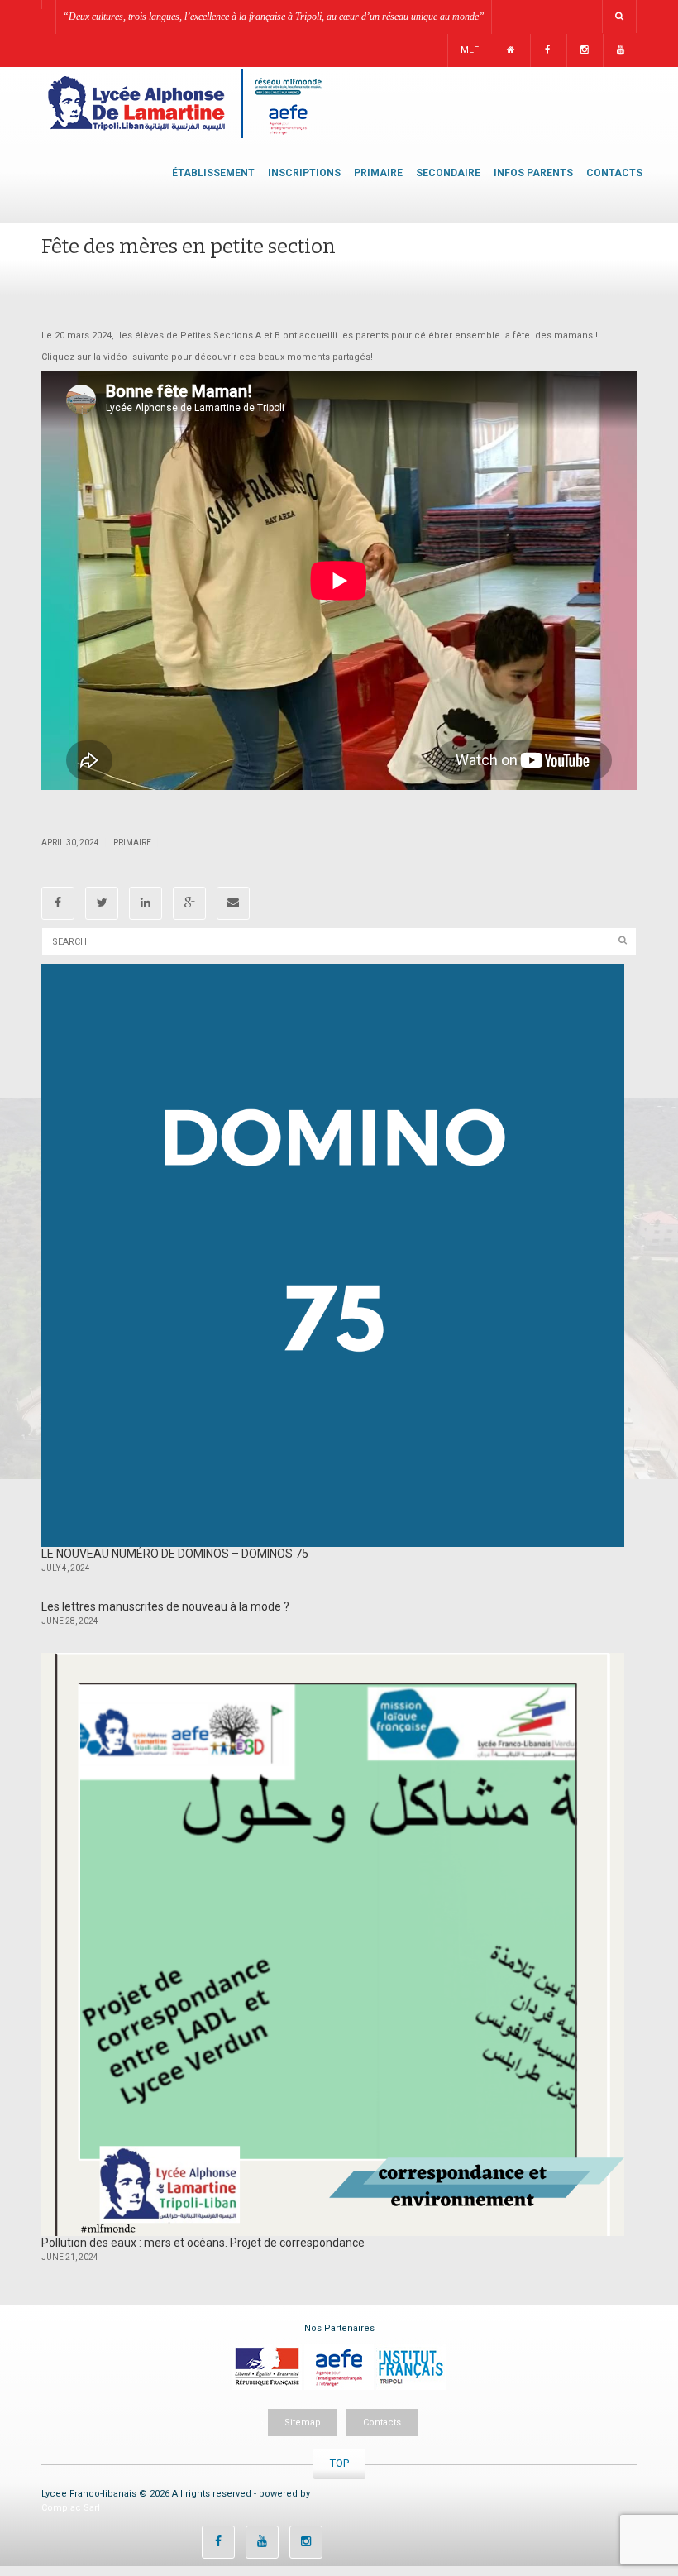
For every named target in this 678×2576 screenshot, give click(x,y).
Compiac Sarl (71, 2508)
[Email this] (233, 903)
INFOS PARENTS (533, 173)
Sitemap (303, 2423)
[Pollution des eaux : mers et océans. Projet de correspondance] (333, 1944)
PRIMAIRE (378, 173)
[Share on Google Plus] (189, 903)
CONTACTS (614, 173)
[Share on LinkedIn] (146, 903)
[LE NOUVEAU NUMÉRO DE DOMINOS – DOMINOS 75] (333, 1255)
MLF (470, 50)
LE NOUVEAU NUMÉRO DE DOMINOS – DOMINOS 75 (175, 1554)
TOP (339, 2463)
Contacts (382, 2423)
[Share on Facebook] (58, 903)
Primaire (132, 843)
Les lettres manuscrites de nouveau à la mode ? (165, 1606)
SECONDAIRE (448, 173)
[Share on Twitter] (102, 903)
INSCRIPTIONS (304, 173)
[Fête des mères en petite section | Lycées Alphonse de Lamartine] (184, 103)
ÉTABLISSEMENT (213, 173)
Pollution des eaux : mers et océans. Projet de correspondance (203, 2243)
